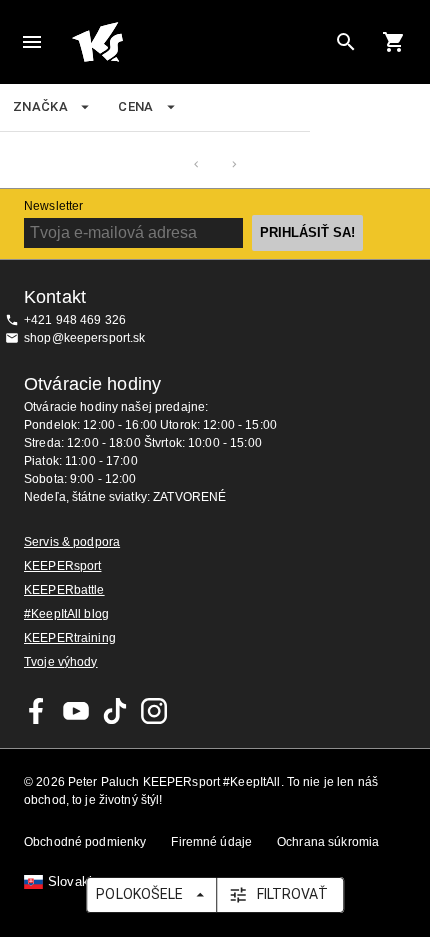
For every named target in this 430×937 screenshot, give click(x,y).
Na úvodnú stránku (199, 42)
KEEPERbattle (64, 590)
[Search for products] (346, 42)
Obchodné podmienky (85, 842)
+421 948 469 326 (75, 320)
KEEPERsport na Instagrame (154, 711)
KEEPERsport (62, 566)
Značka (40, 106)
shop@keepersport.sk (85, 338)
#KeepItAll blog (66, 614)
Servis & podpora (72, 542)
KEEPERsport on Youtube (76, 711)
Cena (136, 106)
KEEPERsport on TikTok (115, 711)
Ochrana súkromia (328, 842)
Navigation (32, 42)
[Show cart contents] (394, 42)
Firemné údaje (211, 842)
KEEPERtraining (70, 638)
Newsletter (53, 206)
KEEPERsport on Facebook (37, 711)
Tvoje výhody (61, 662)
